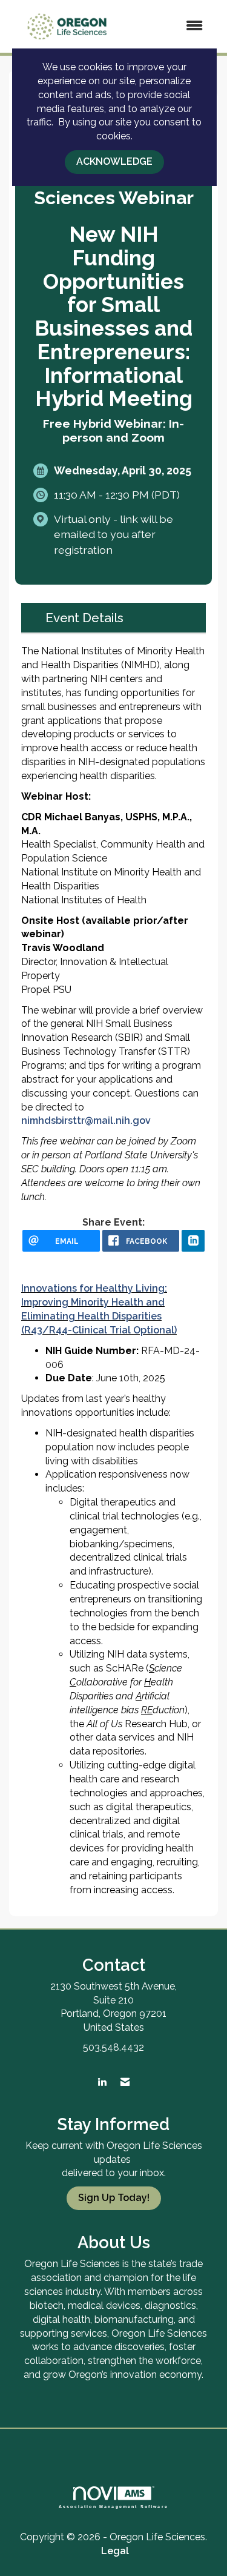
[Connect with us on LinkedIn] (102, 2083)
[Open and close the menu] (170, 26)
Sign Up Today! (114, 2198)
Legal (115, 2551)
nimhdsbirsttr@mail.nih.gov (86, 1120)
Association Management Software (113, 2506)
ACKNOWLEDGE (114, 161)
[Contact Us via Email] (125, 2083)
